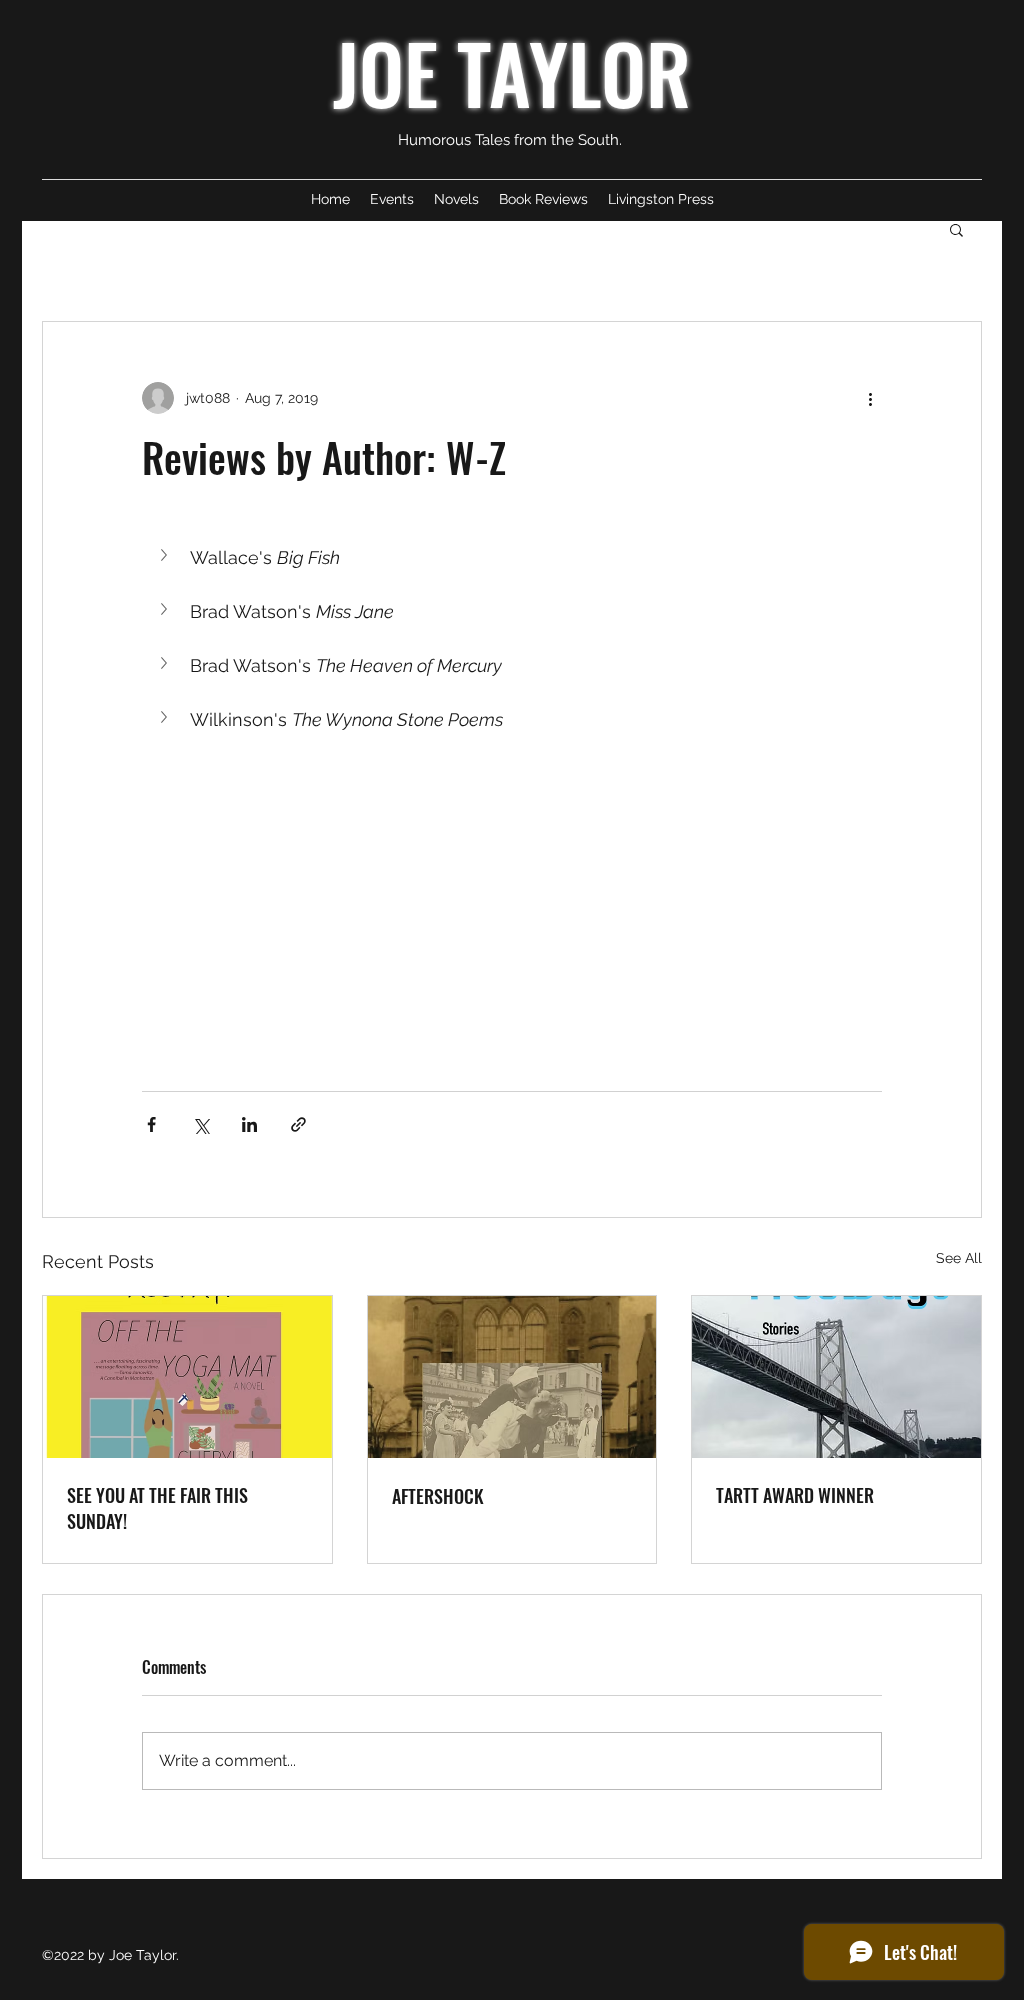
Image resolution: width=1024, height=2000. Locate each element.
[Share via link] (298, 1124)
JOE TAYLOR (512, 72)
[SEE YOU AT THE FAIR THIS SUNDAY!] (187, 1377)
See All (959, 1258)
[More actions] (870, 398)
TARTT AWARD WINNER (795, 1495)
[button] (956, 229)
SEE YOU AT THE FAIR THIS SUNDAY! (157, 1508)
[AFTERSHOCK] (512, 1377)
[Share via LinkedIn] (249, 1124)
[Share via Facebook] (151, 1124)
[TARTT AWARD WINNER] (836, 1377)
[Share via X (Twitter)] (200, 1124)
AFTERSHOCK (438, 1496)
